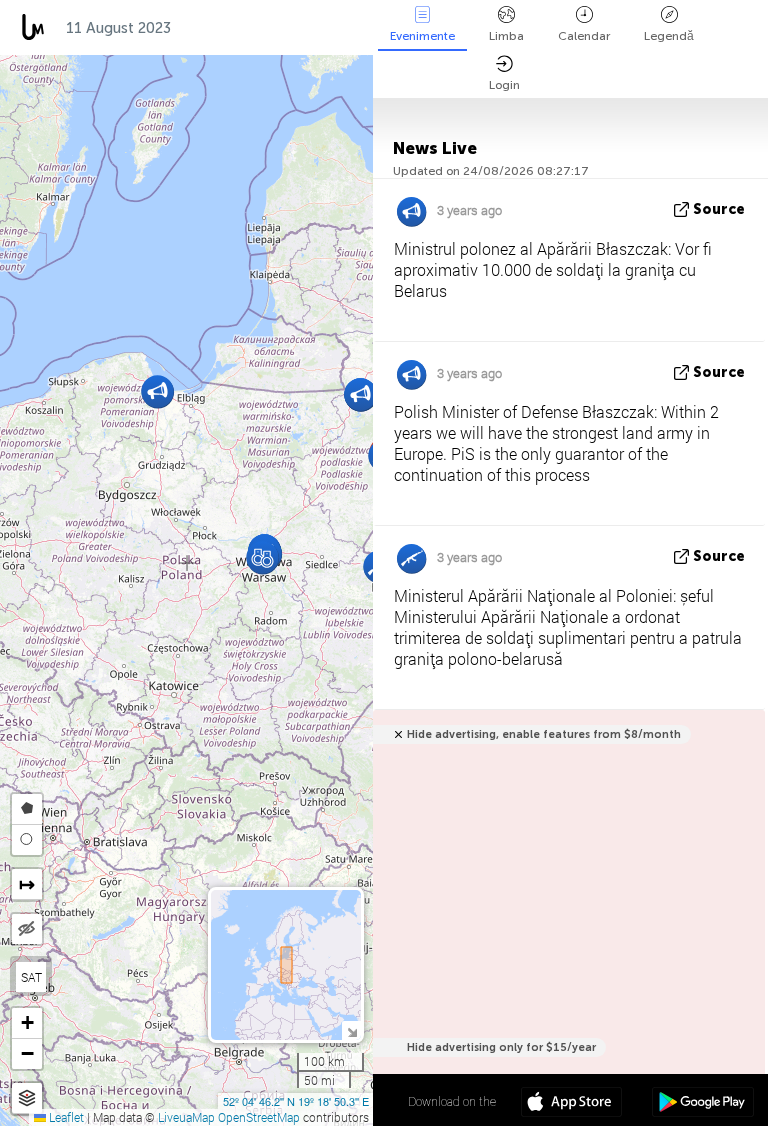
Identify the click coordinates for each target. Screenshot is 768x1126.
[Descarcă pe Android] (702, 1104)
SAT (31, 977)
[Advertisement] (565, 918)
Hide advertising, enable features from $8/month (544, 734)
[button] (262, 557)
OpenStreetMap (259, 1117)
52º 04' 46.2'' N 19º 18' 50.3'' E (296, 1101)
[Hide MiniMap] (351, 1030)
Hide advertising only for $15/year (501, 1047)
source (719, 209)
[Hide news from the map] (27, 929)
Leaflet (65, 1117)
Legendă (669, 36)
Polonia (220, 28)
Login (504, 85)
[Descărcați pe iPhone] (571, 1104)
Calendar (584, 36)
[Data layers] (27, 1098)
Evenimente (422, 36)
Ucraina (308, 28)
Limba (506, 36)
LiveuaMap (186, 1117)
